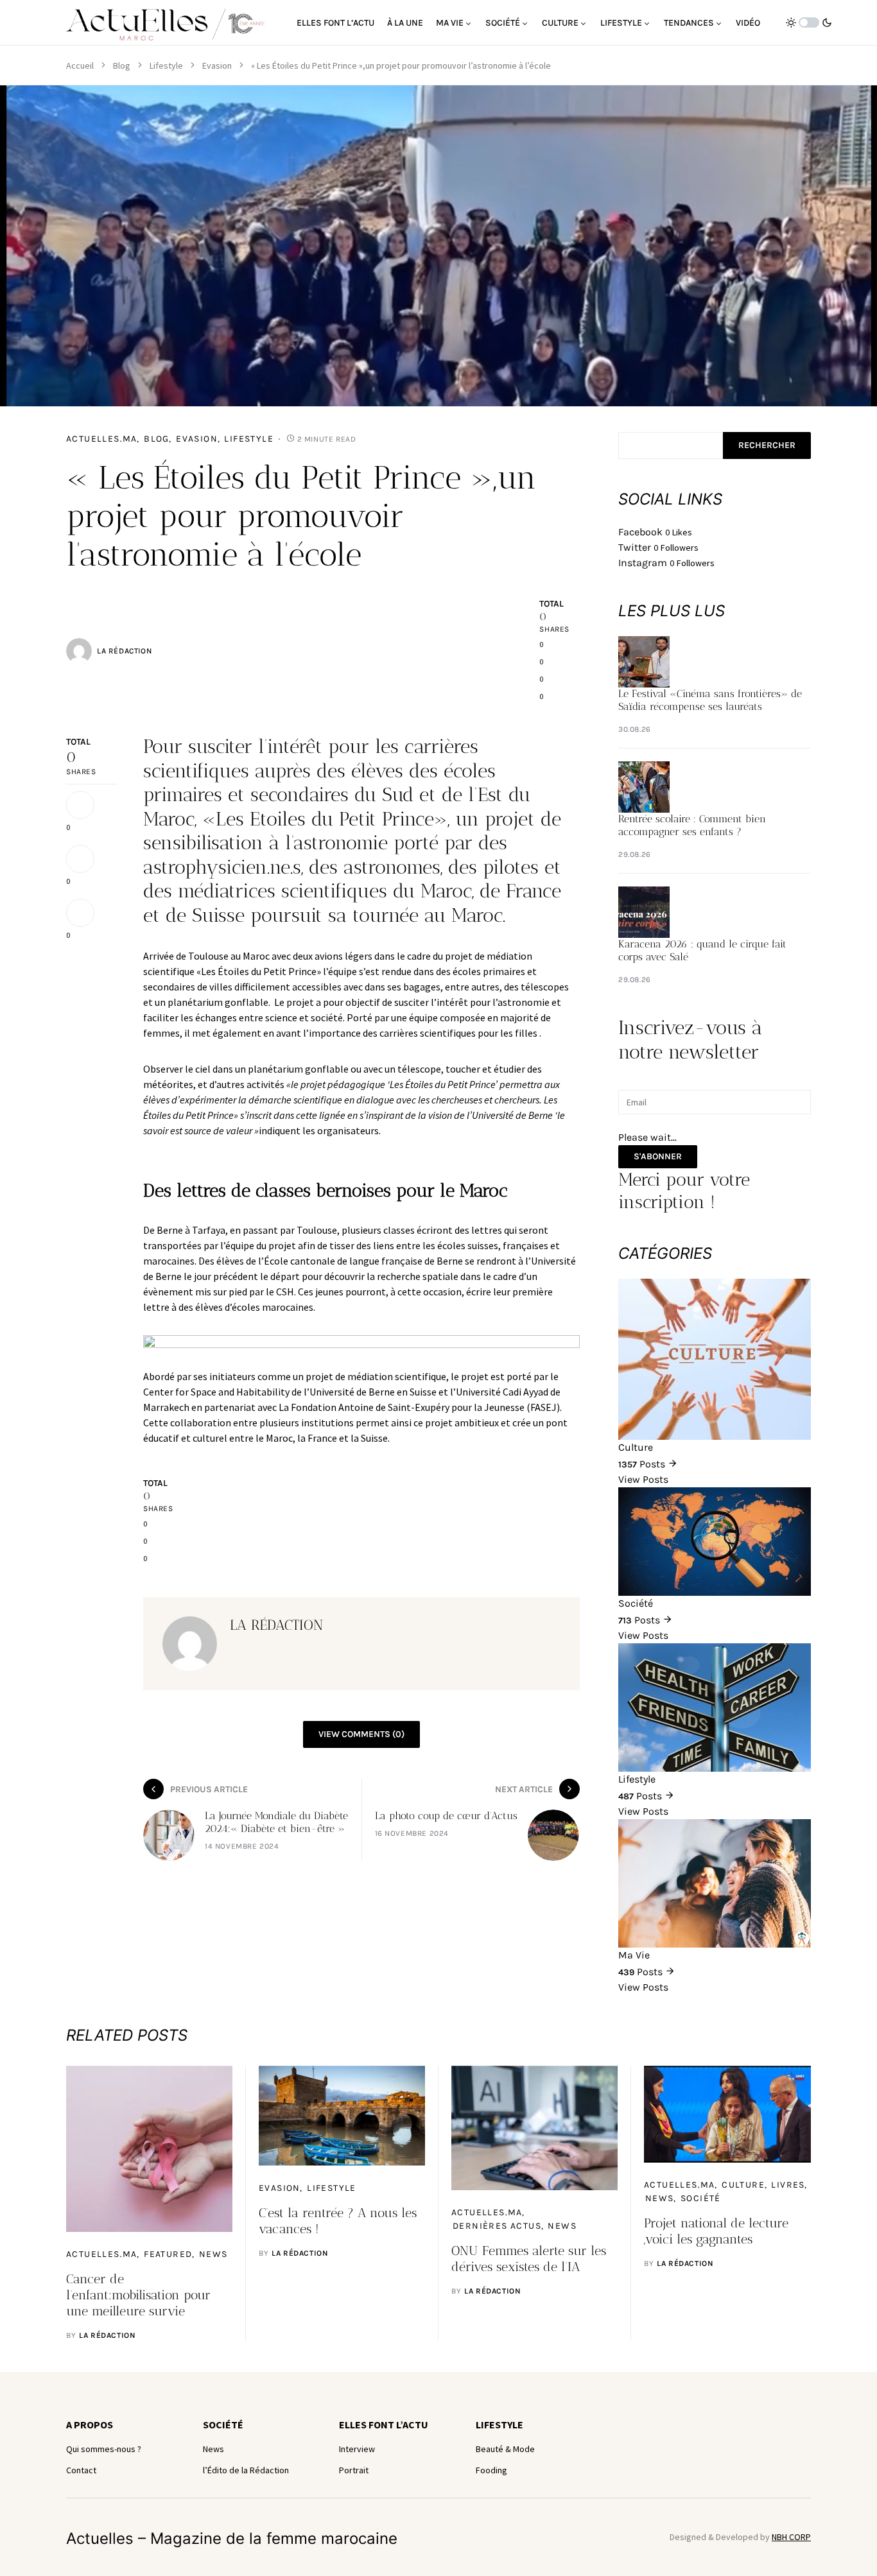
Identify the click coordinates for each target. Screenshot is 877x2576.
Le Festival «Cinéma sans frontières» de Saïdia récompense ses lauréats (710, 700)
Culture (743, 2185)
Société (701, 2198)
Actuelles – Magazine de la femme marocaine (232, 2538)
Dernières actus (497, 2226)
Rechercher (767, 445)
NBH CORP (791, 2537)
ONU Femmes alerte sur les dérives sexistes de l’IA (529, 2259)
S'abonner (658, 1156)
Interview (357, 2449)
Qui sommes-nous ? (104, 2449)
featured (168, 2254)
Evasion (217, 65)
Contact (81, 2470)
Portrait (354, 2470)
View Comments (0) (361, 1734)
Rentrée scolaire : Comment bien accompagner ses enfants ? (692, 825)
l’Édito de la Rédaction (246, 2470)
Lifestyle (166, 65)
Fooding (491, 2470)
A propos (90, 2425)
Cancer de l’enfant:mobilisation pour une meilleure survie (138, 2295)
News (213, 2254)
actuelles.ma (102, 439)
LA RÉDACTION (124, 651)
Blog (122, 65)
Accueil (80, 65)
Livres (788, 2185)
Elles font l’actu (384, 2425)
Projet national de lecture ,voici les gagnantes (716, 2231)
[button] (809, 22)
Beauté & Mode (505, 2449)
